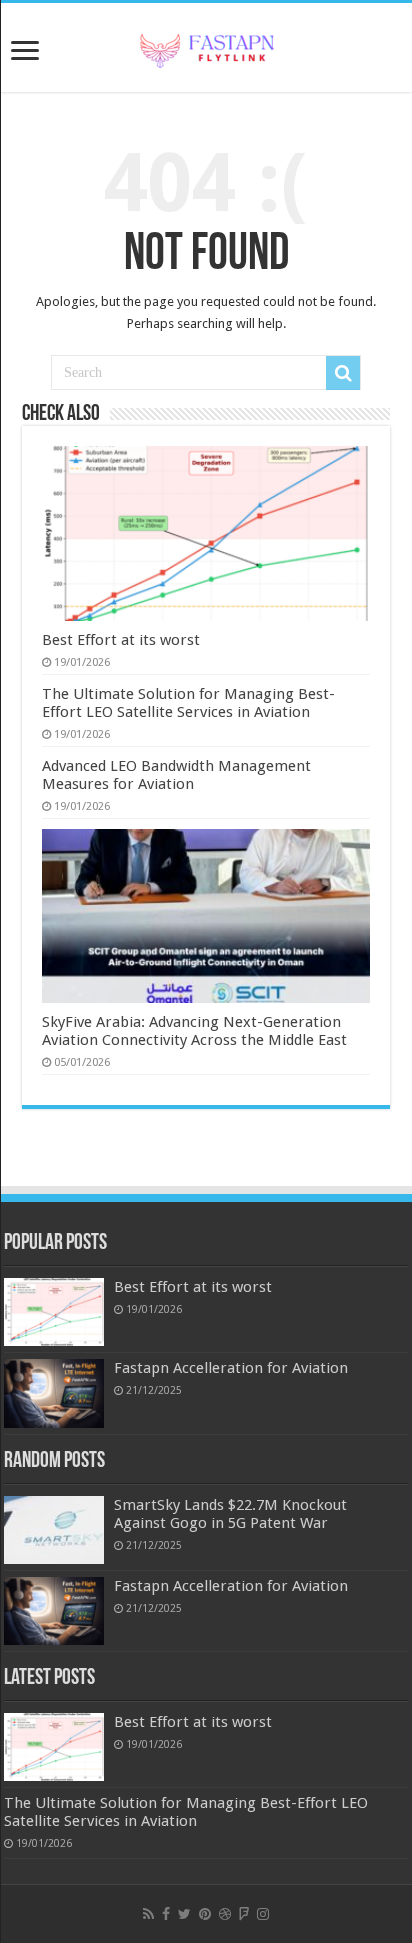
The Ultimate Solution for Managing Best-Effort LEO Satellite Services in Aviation (188, 703)
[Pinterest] (205, 1914)
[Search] (343, 373)
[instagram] (263, 1914)
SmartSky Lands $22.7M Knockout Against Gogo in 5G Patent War (230, 1514)
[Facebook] (166, 1914)
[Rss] (148, 1914)
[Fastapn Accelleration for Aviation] (54, 1393)
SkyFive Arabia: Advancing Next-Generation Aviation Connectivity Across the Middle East (194, 1031)
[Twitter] (184, 1914)
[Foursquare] (244, 1914)
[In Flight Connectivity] (206, 47)
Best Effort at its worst (121, 640)
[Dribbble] (225, 1914)
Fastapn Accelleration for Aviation (231, 1368)
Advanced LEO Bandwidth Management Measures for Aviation (176, 775)
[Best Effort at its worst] (54, 1312)
